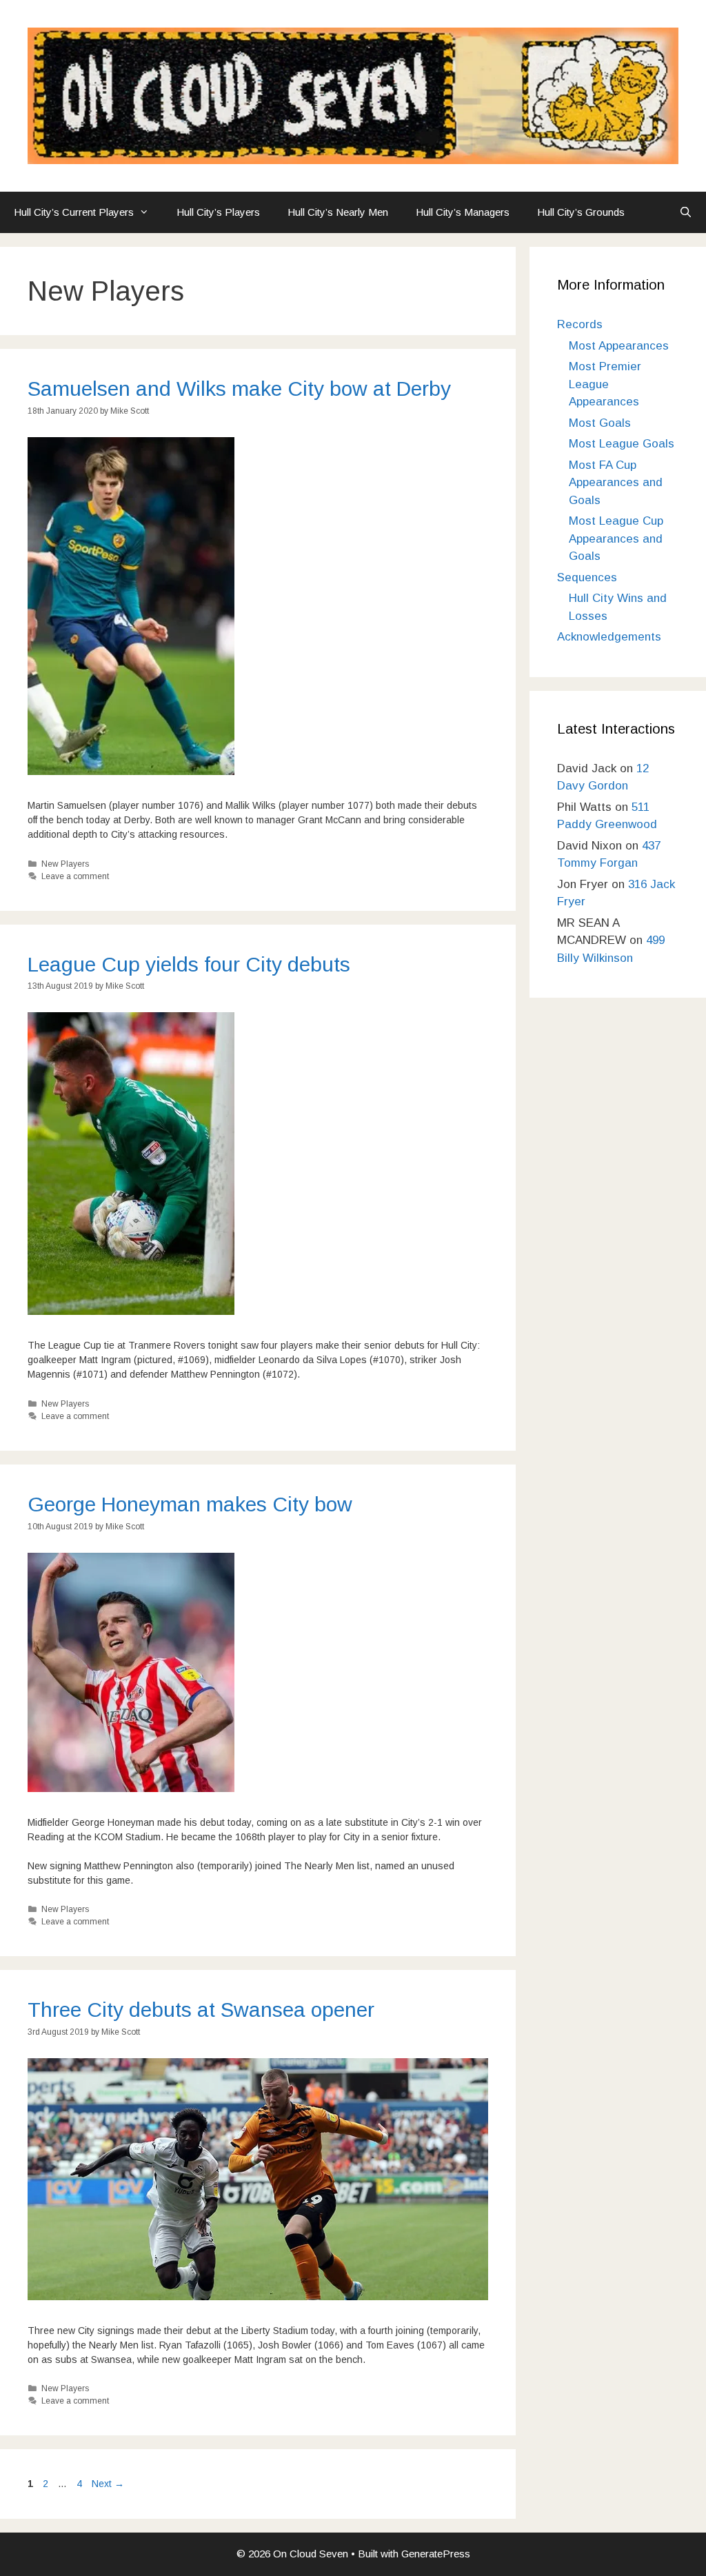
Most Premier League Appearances (605, 384)
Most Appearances (619, 346)
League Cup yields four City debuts (189, 964)
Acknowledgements (609, 637)
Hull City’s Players (218, 212)
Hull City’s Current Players (74, 212)
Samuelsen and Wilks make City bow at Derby (239, 389)
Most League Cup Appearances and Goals (616, 539)
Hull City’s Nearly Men (338, 212)
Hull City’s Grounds (581, 212)
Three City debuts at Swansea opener (201, 2010)
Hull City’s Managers (463, 212)
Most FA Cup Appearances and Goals (616, 483)
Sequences (587, 577)
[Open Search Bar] (686, 212)
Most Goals (600, 423)
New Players (65, 864)
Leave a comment (75, 876)
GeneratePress (436, 2554)
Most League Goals (622, 444)
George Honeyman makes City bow (190, 1504)
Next (108, 2484)
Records (580, 324)
